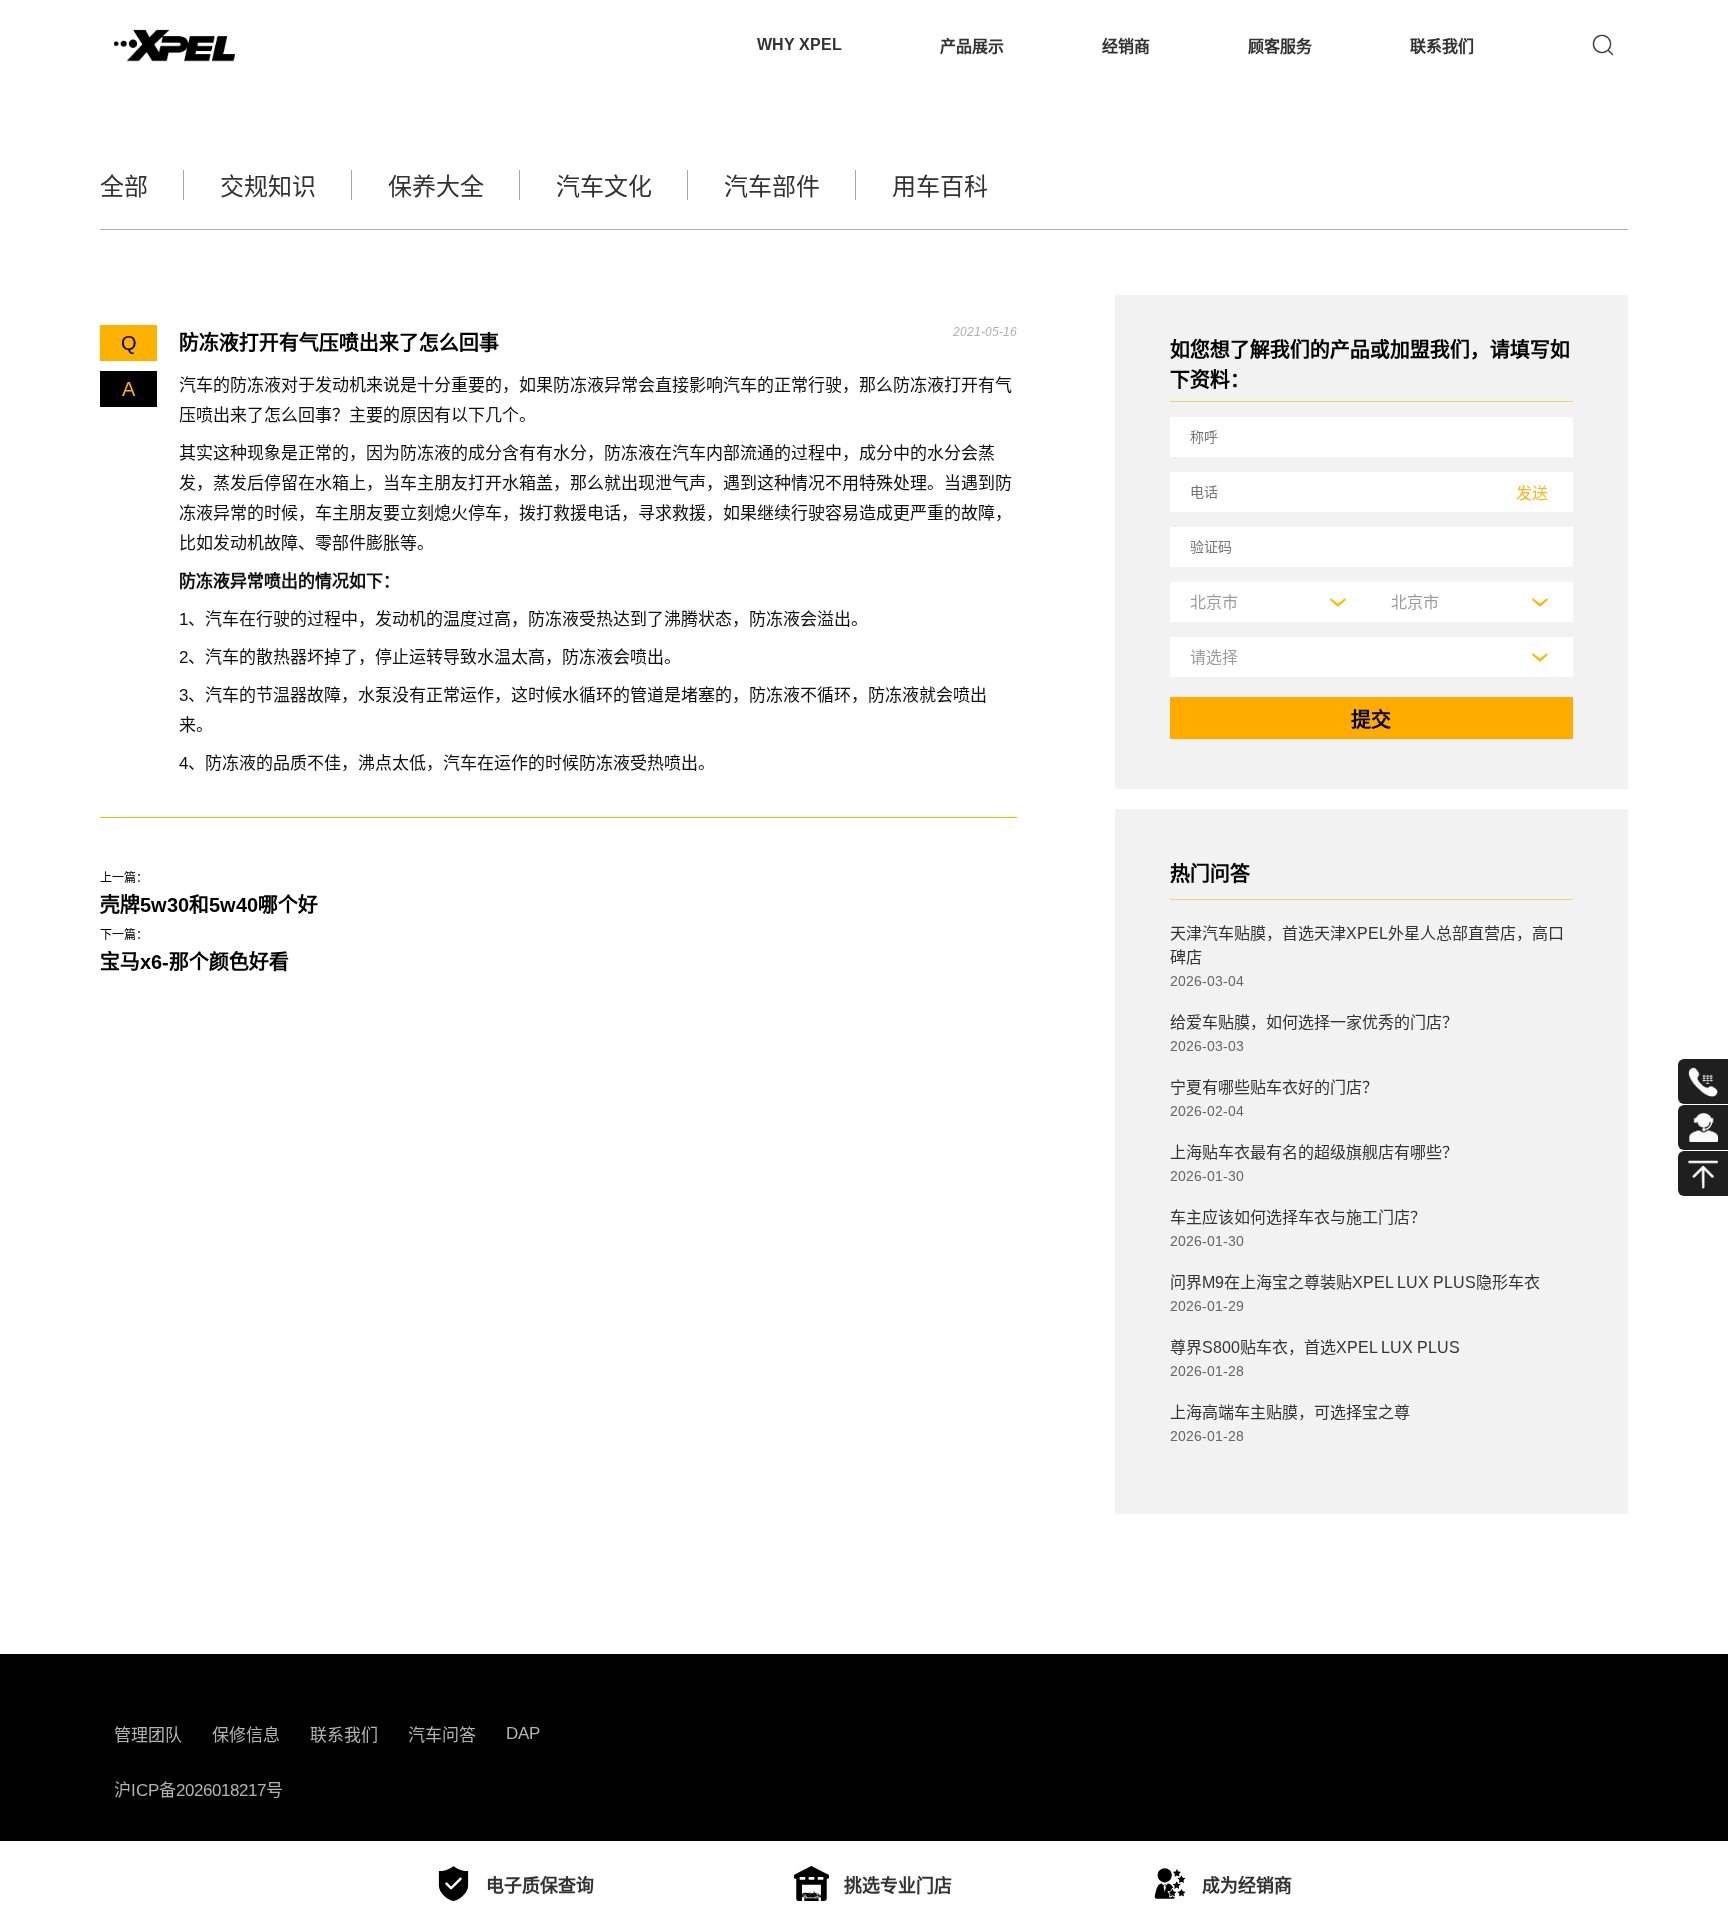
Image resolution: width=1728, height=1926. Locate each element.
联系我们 (1442, 46)
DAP (523, 1733)
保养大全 (436, 186)
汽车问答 (442, 1735)
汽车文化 (604, 186)
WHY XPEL (799, 44)
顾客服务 (1280, 46)
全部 (124, 186)
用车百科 (940, 186)
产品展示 (972, 46)
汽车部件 (772, 186)
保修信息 (246, 1735)
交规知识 (268, 186)
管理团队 (148, 1735)
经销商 (1126, 46)
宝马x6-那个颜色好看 (194, 962)
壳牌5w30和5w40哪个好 (209, 905)
